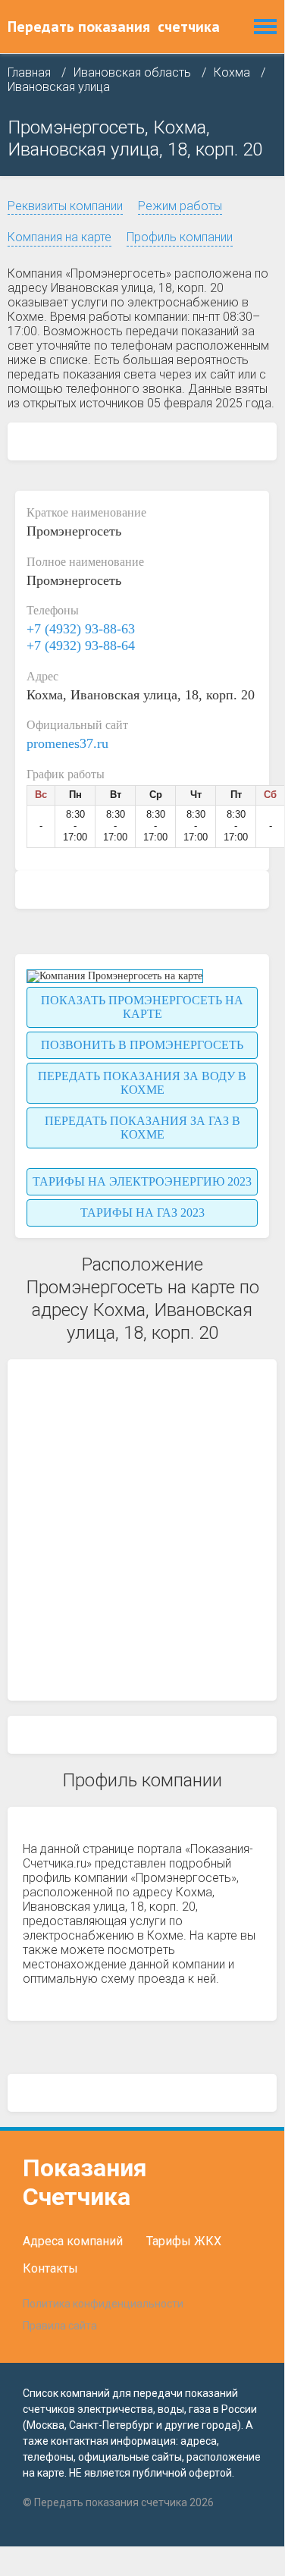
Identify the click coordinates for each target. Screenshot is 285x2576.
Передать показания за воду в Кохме (142, 1083)
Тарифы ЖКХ (184, 2241)
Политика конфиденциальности (103, 2304)
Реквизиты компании (65, 206)
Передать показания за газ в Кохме (142, 1128)
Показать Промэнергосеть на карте (142, 1007)
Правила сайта (60, 2326)
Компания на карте (60, 237)
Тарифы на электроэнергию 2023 (142, 1181)
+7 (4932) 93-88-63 (81, 629)
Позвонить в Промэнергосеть (142, 1045)
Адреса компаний (73, 2241)
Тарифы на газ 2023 (142, 1213)
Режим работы (180, 206)
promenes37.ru (67, 743)
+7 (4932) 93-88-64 (81, 646)
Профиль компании (180, 237)
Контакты (50, 2268)
